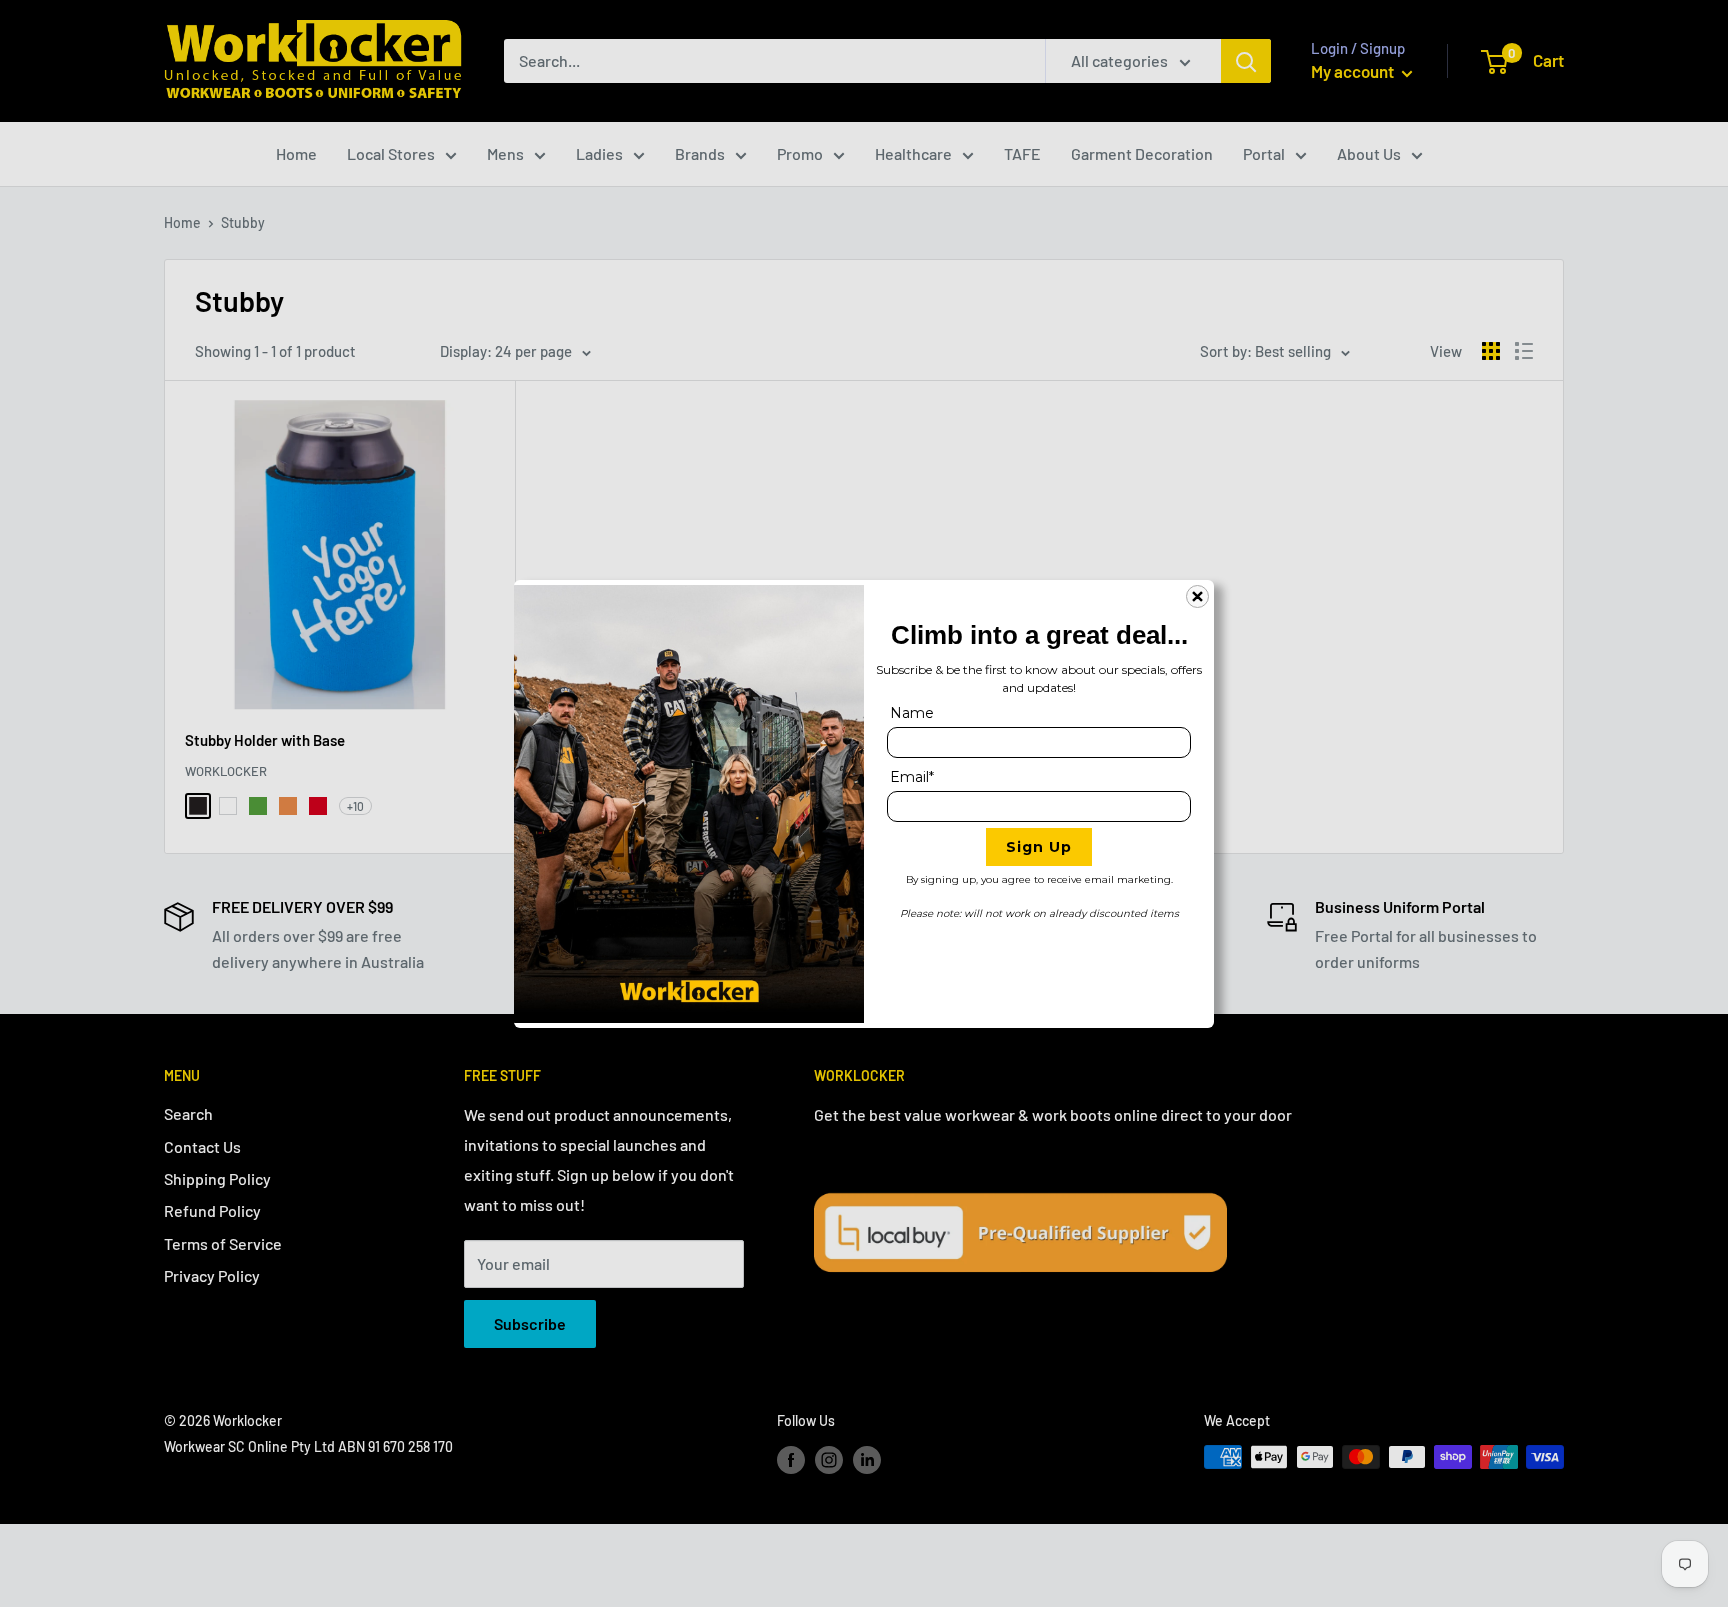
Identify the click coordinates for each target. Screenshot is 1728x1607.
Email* (912, 777)
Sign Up (1039, 847)
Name (912, 713)
